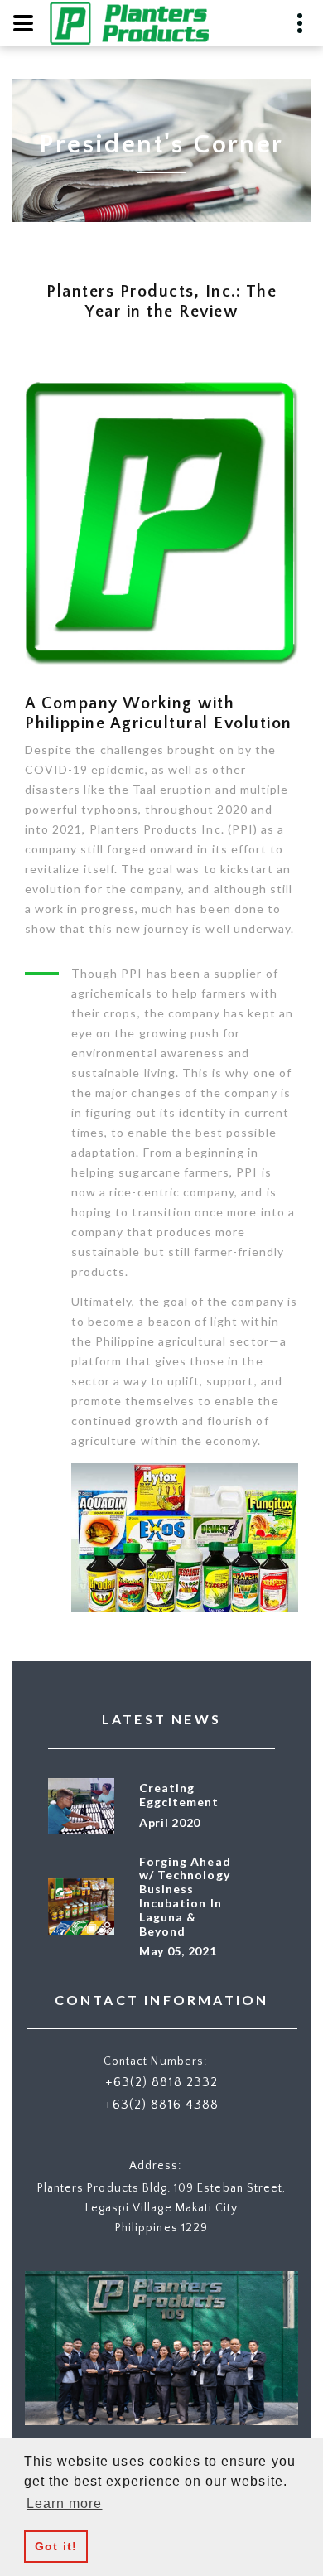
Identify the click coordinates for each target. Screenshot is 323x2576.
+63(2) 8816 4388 (161, 2105)
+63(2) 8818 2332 (161, 2082)
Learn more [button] (65, 2504)
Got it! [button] (55, 2546)
